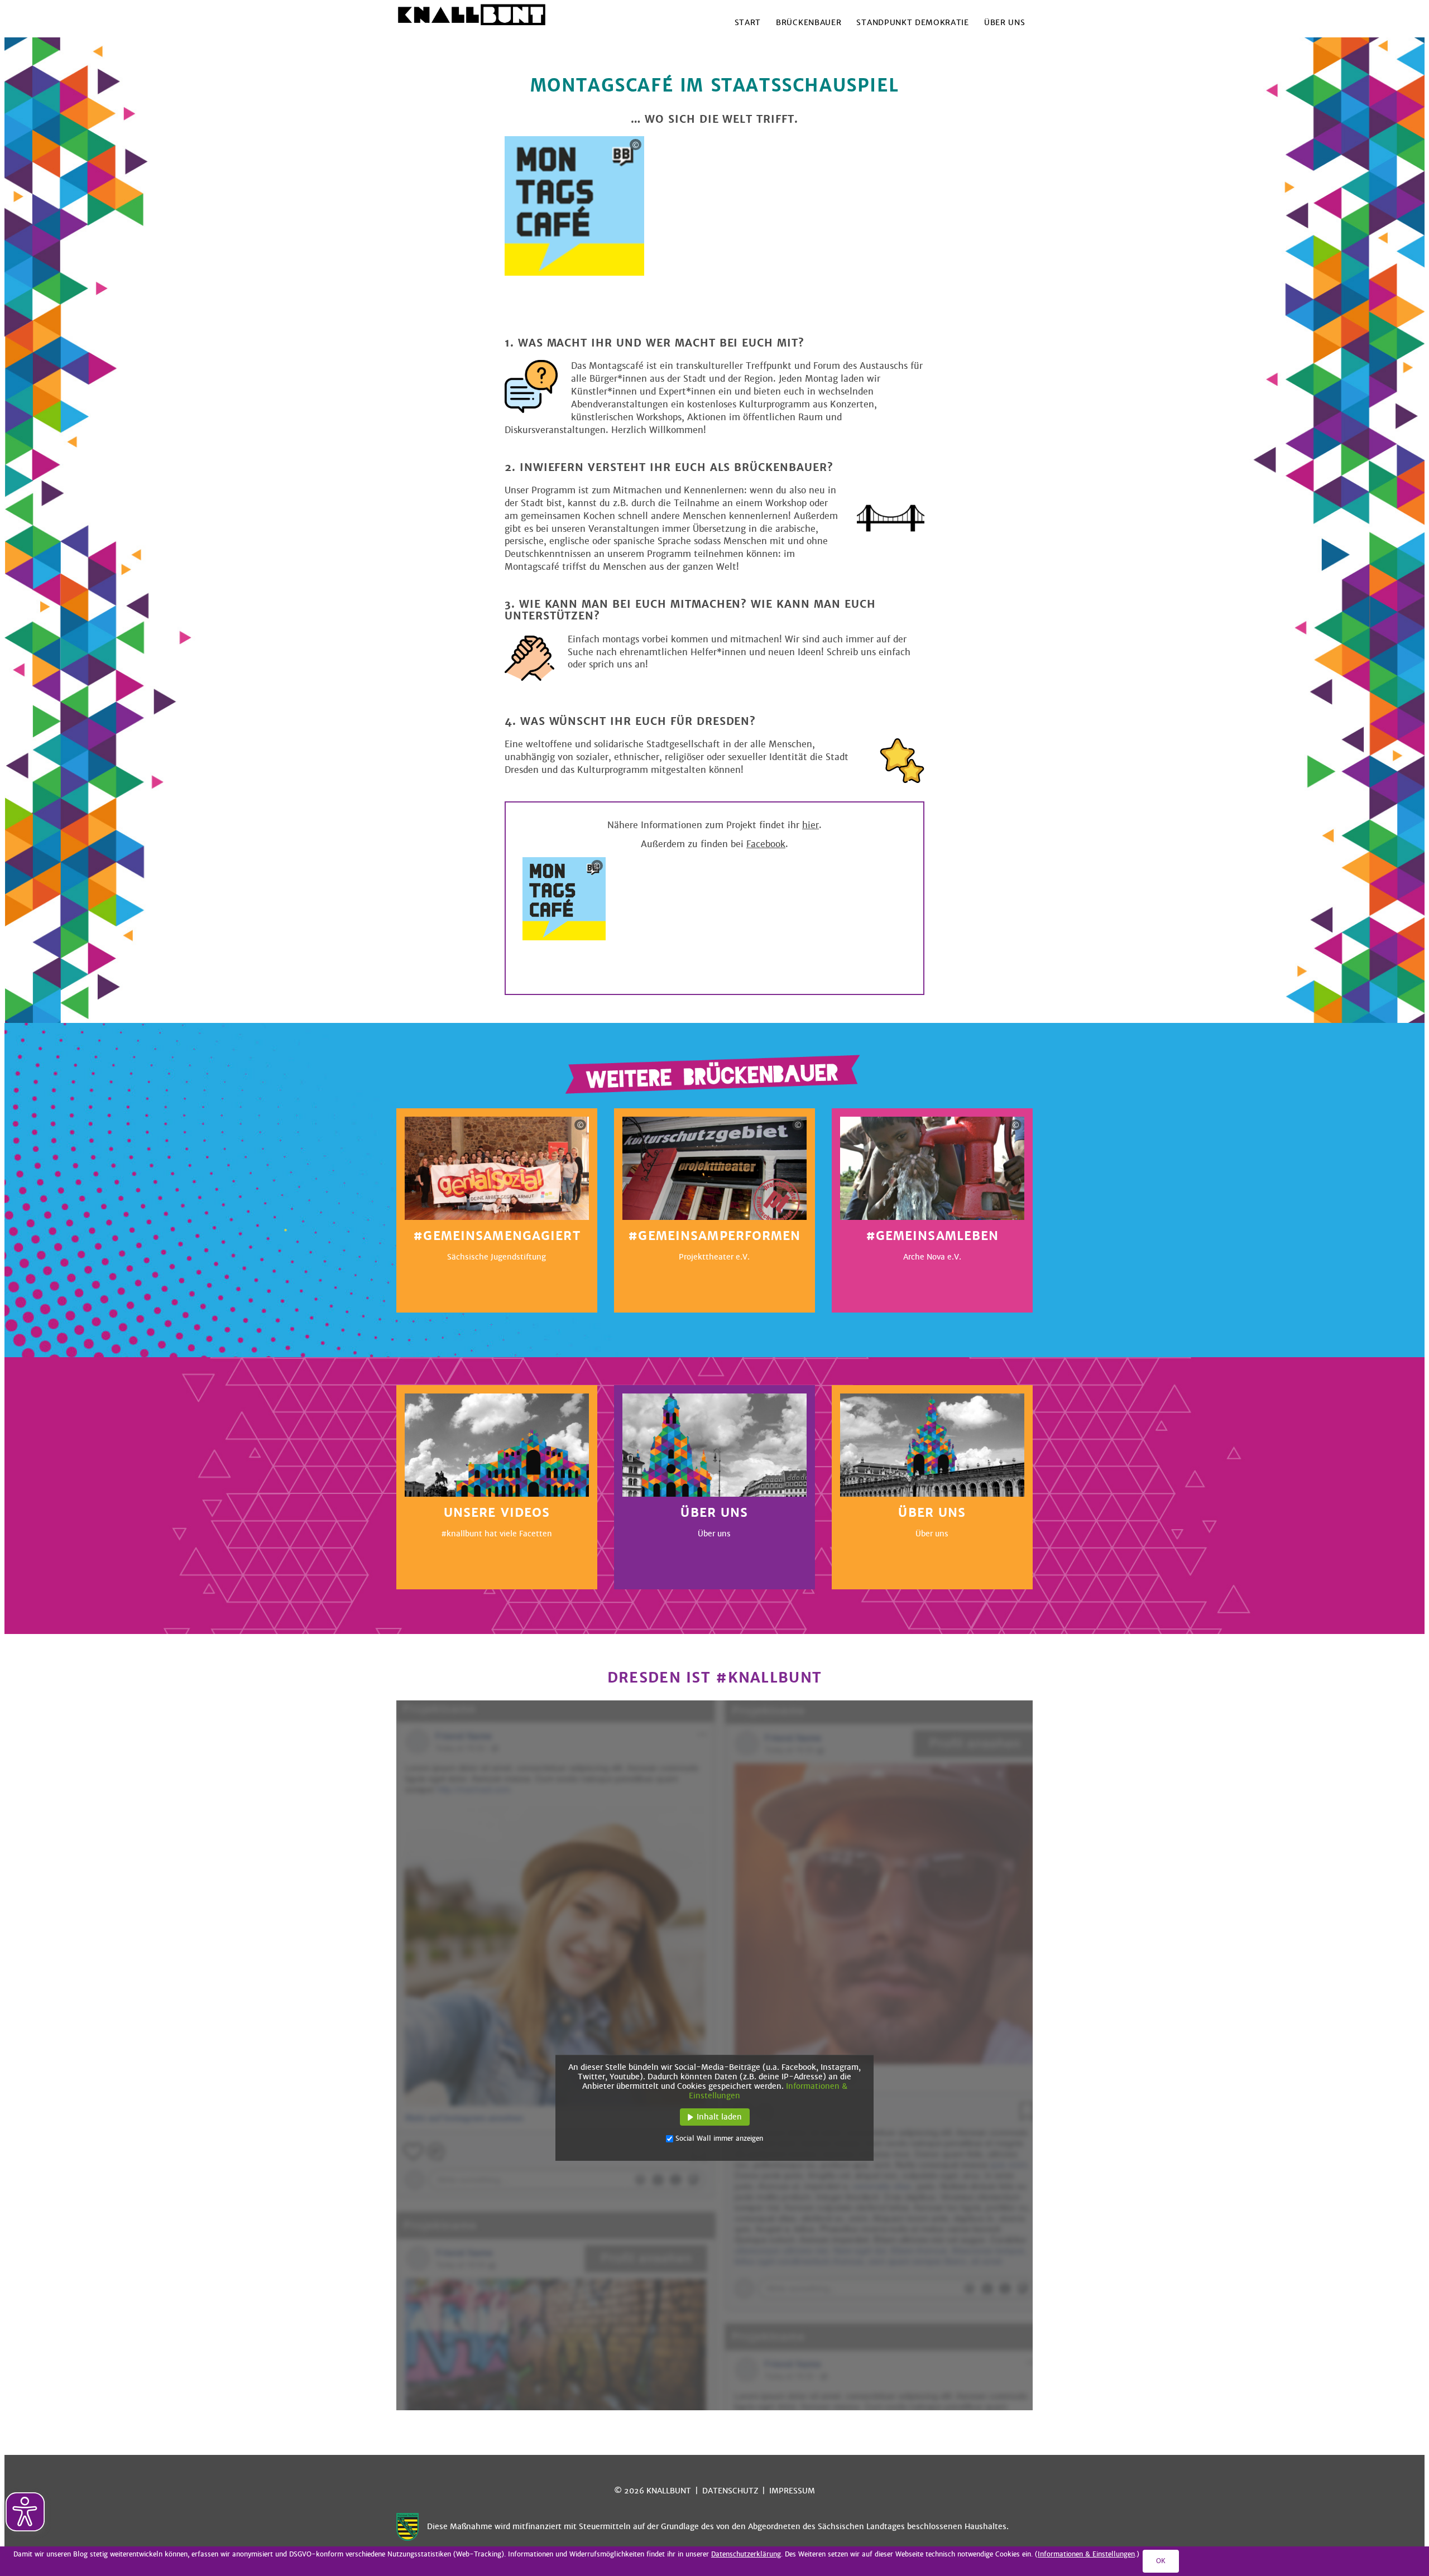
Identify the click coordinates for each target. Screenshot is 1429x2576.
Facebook (766, 844)
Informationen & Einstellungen (1086, 2554)
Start (748, 23)
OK (1161, 2561)
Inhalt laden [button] (719, 2117)
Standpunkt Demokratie (912, 23)
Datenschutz (730, 2491)
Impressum (792, 2491)
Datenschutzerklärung (746, 2554)
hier (811, 825)
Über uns (1004, 23)
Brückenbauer (809, 23)
